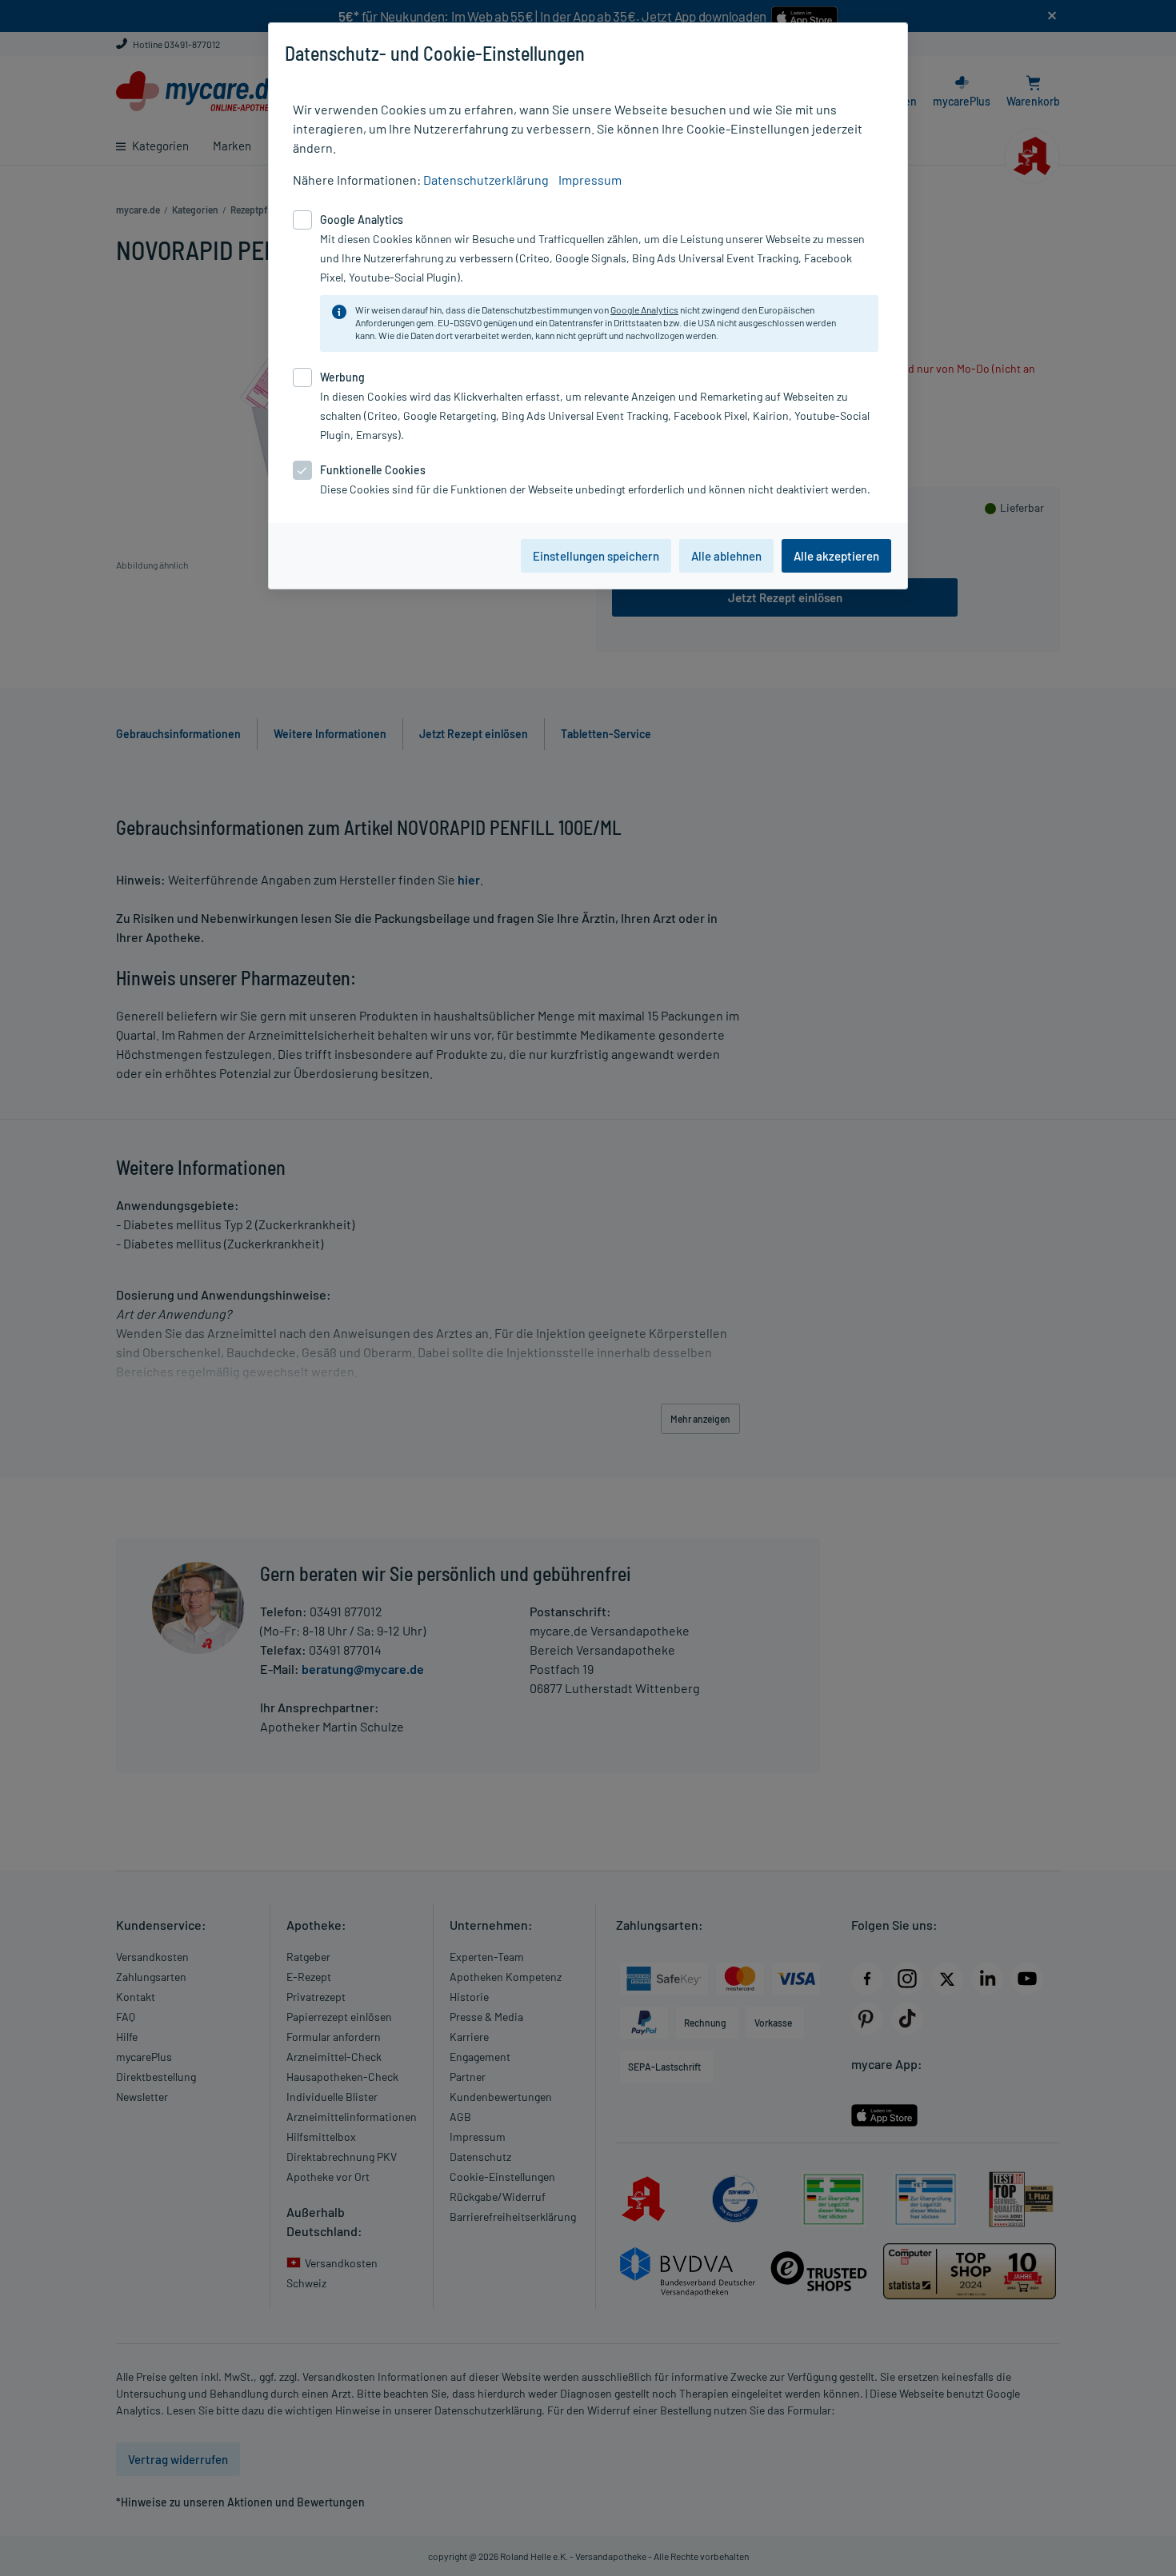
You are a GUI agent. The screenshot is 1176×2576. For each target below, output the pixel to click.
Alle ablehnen (726, 556)
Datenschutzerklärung (486, 180)
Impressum (590, 180)
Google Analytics (644, 310)
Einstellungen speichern (596, 556)
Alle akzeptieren (836, 556)
